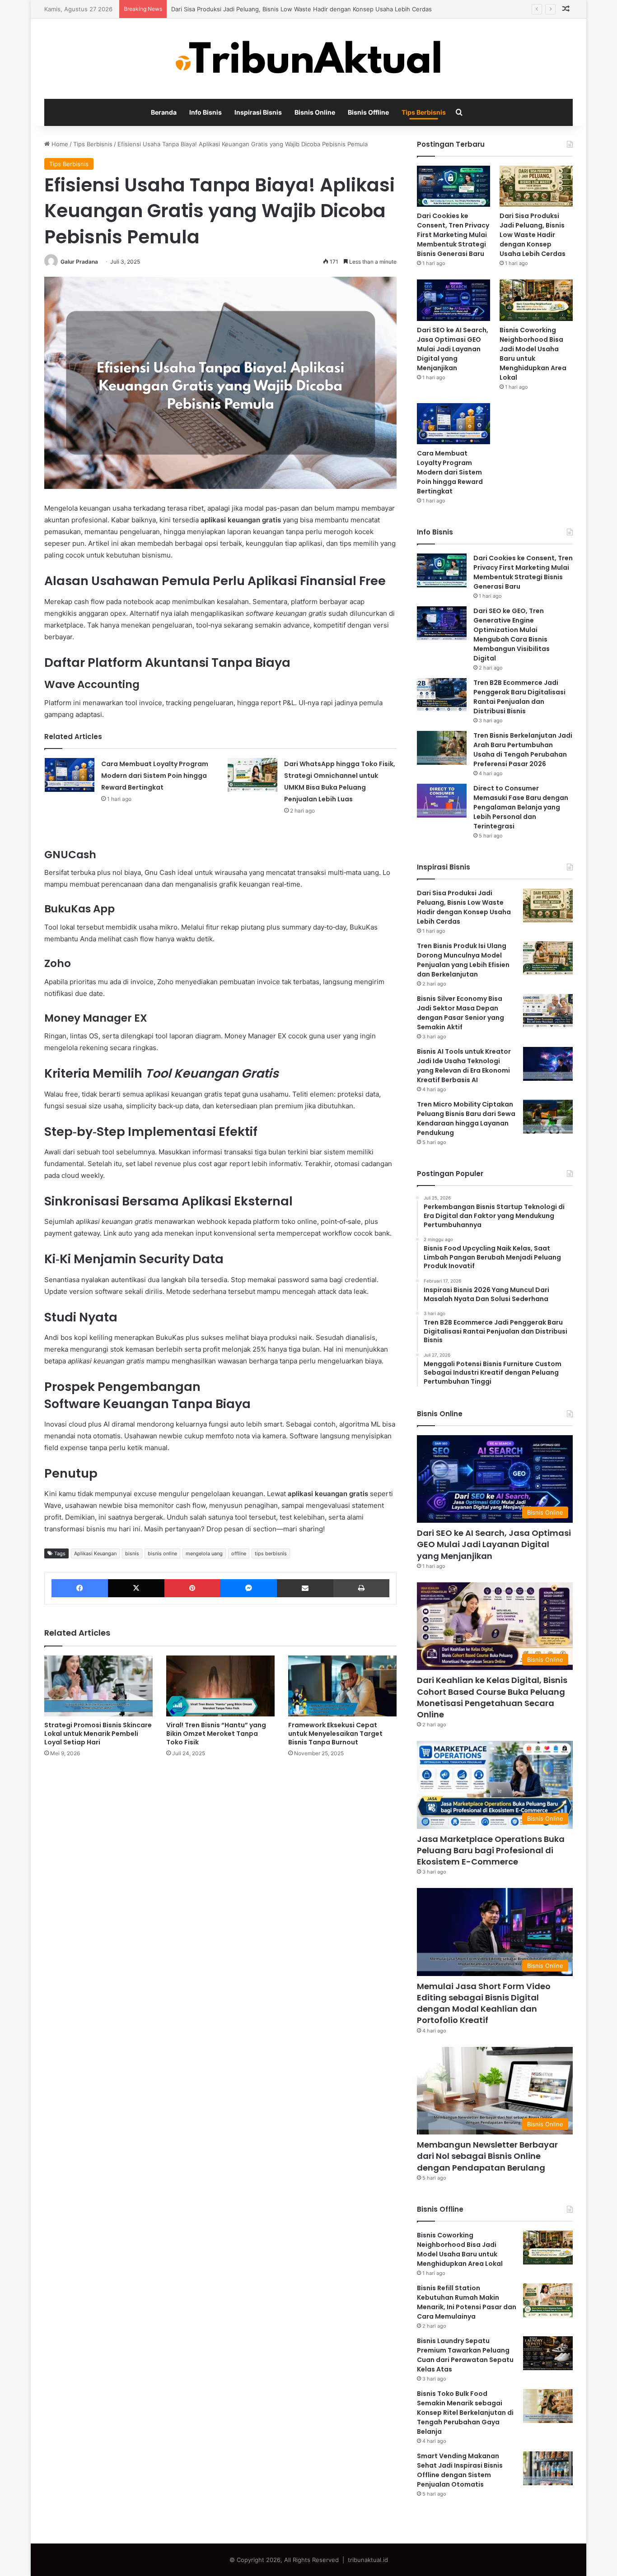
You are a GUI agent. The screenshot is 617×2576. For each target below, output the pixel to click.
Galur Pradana (79, 262)
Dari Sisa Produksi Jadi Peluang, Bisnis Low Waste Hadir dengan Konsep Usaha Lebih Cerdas (301, 9)
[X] (136, 1588)
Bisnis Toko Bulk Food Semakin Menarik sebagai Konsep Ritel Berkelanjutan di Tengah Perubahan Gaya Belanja (465, 2413)
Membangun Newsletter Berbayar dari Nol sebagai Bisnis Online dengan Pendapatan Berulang (487, 2156)
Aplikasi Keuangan (95, 1553)
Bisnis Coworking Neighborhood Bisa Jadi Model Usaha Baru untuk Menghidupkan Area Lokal (533, 354)
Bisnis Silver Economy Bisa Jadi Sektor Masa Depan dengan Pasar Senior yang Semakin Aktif (460, 1013)
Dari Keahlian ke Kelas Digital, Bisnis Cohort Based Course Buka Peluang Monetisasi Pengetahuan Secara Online (492, 1697)
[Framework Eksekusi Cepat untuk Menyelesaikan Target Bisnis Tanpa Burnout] (342, 1686)
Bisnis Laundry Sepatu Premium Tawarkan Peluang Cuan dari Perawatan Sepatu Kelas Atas (465, 2355)
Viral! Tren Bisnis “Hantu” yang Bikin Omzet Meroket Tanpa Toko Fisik (216, 1734)
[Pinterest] (192, 1588)
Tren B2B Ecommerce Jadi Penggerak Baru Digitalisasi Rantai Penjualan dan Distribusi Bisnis (519, 697)
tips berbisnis (271, 1553)
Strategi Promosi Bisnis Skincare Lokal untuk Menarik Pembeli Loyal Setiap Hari (98, 1734)
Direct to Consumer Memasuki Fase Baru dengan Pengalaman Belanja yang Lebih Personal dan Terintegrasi (521, 807)
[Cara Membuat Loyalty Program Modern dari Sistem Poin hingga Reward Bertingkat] (70, 775)
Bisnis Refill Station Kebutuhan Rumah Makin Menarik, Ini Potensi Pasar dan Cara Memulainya (467, 2302)
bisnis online (162, 1553)
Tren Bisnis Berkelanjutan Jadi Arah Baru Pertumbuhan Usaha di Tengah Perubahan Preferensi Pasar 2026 (523, 750)
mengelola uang (204, 1553)
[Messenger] (248, 1588)
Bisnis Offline (368, 112)
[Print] (361, 1588)
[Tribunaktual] (308, 59)
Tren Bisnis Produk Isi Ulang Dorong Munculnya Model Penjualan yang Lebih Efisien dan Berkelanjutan (463, 960)
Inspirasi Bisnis (258, 112)
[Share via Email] (305, 1588)
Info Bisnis (206, 112)
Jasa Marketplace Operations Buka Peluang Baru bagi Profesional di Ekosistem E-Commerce (491, 1850)
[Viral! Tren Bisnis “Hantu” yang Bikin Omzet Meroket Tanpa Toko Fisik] (220, 1686)
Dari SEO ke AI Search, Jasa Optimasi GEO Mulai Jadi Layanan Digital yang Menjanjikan (453, 349)
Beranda (164, 112)
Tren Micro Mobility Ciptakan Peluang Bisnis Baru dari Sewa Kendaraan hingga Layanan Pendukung (466, 1118)
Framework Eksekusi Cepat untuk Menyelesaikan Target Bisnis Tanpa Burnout (335, 1734)
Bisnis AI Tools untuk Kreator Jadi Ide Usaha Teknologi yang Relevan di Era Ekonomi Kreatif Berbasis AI (464, 1066)
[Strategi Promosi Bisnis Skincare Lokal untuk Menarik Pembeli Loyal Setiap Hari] (98, 1686)
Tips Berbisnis (424, 112)
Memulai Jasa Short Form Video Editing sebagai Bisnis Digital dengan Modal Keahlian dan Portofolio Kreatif (484, 2003)
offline (239, 1553)
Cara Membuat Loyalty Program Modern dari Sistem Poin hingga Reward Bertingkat (155, 776)
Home (59, 144)
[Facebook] (80, 1588)
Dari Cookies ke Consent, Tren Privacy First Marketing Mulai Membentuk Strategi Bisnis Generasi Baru (453, 235)
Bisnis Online (315, 112)
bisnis (132, 1553)
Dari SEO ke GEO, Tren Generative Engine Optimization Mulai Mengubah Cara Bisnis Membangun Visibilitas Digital (512, 635)
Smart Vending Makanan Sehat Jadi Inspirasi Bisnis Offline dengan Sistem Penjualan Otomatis (460, 2470)
